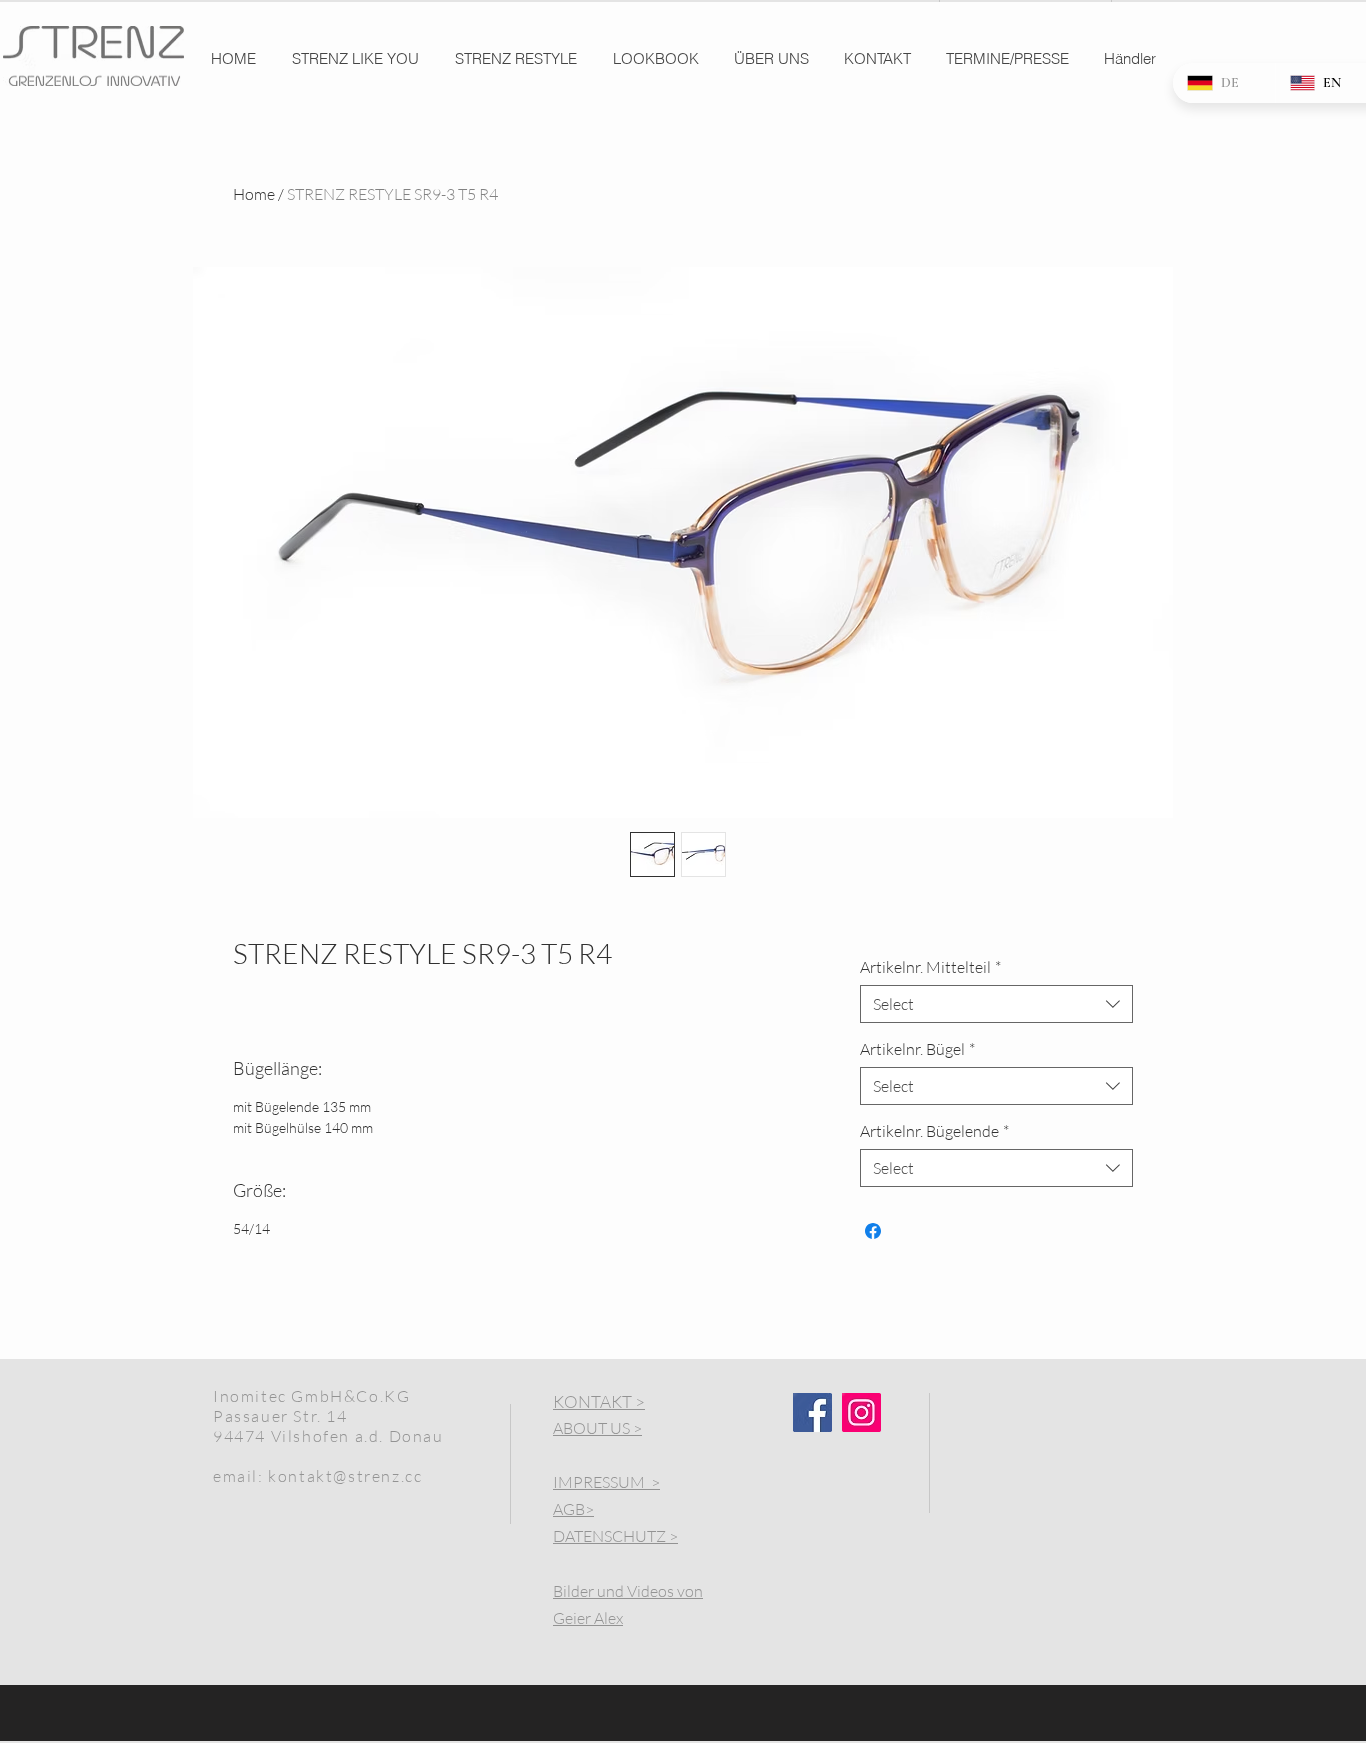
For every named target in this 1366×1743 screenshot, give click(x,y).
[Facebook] (812, 1412)
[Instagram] (861, 1412)
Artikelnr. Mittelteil (930, 967)
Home (254, 194)
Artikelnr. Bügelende (934, 1131)
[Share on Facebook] (873, 1231)
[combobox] (996, 1004)
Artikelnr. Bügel (917, 1049)
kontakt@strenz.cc (345, 1476)
